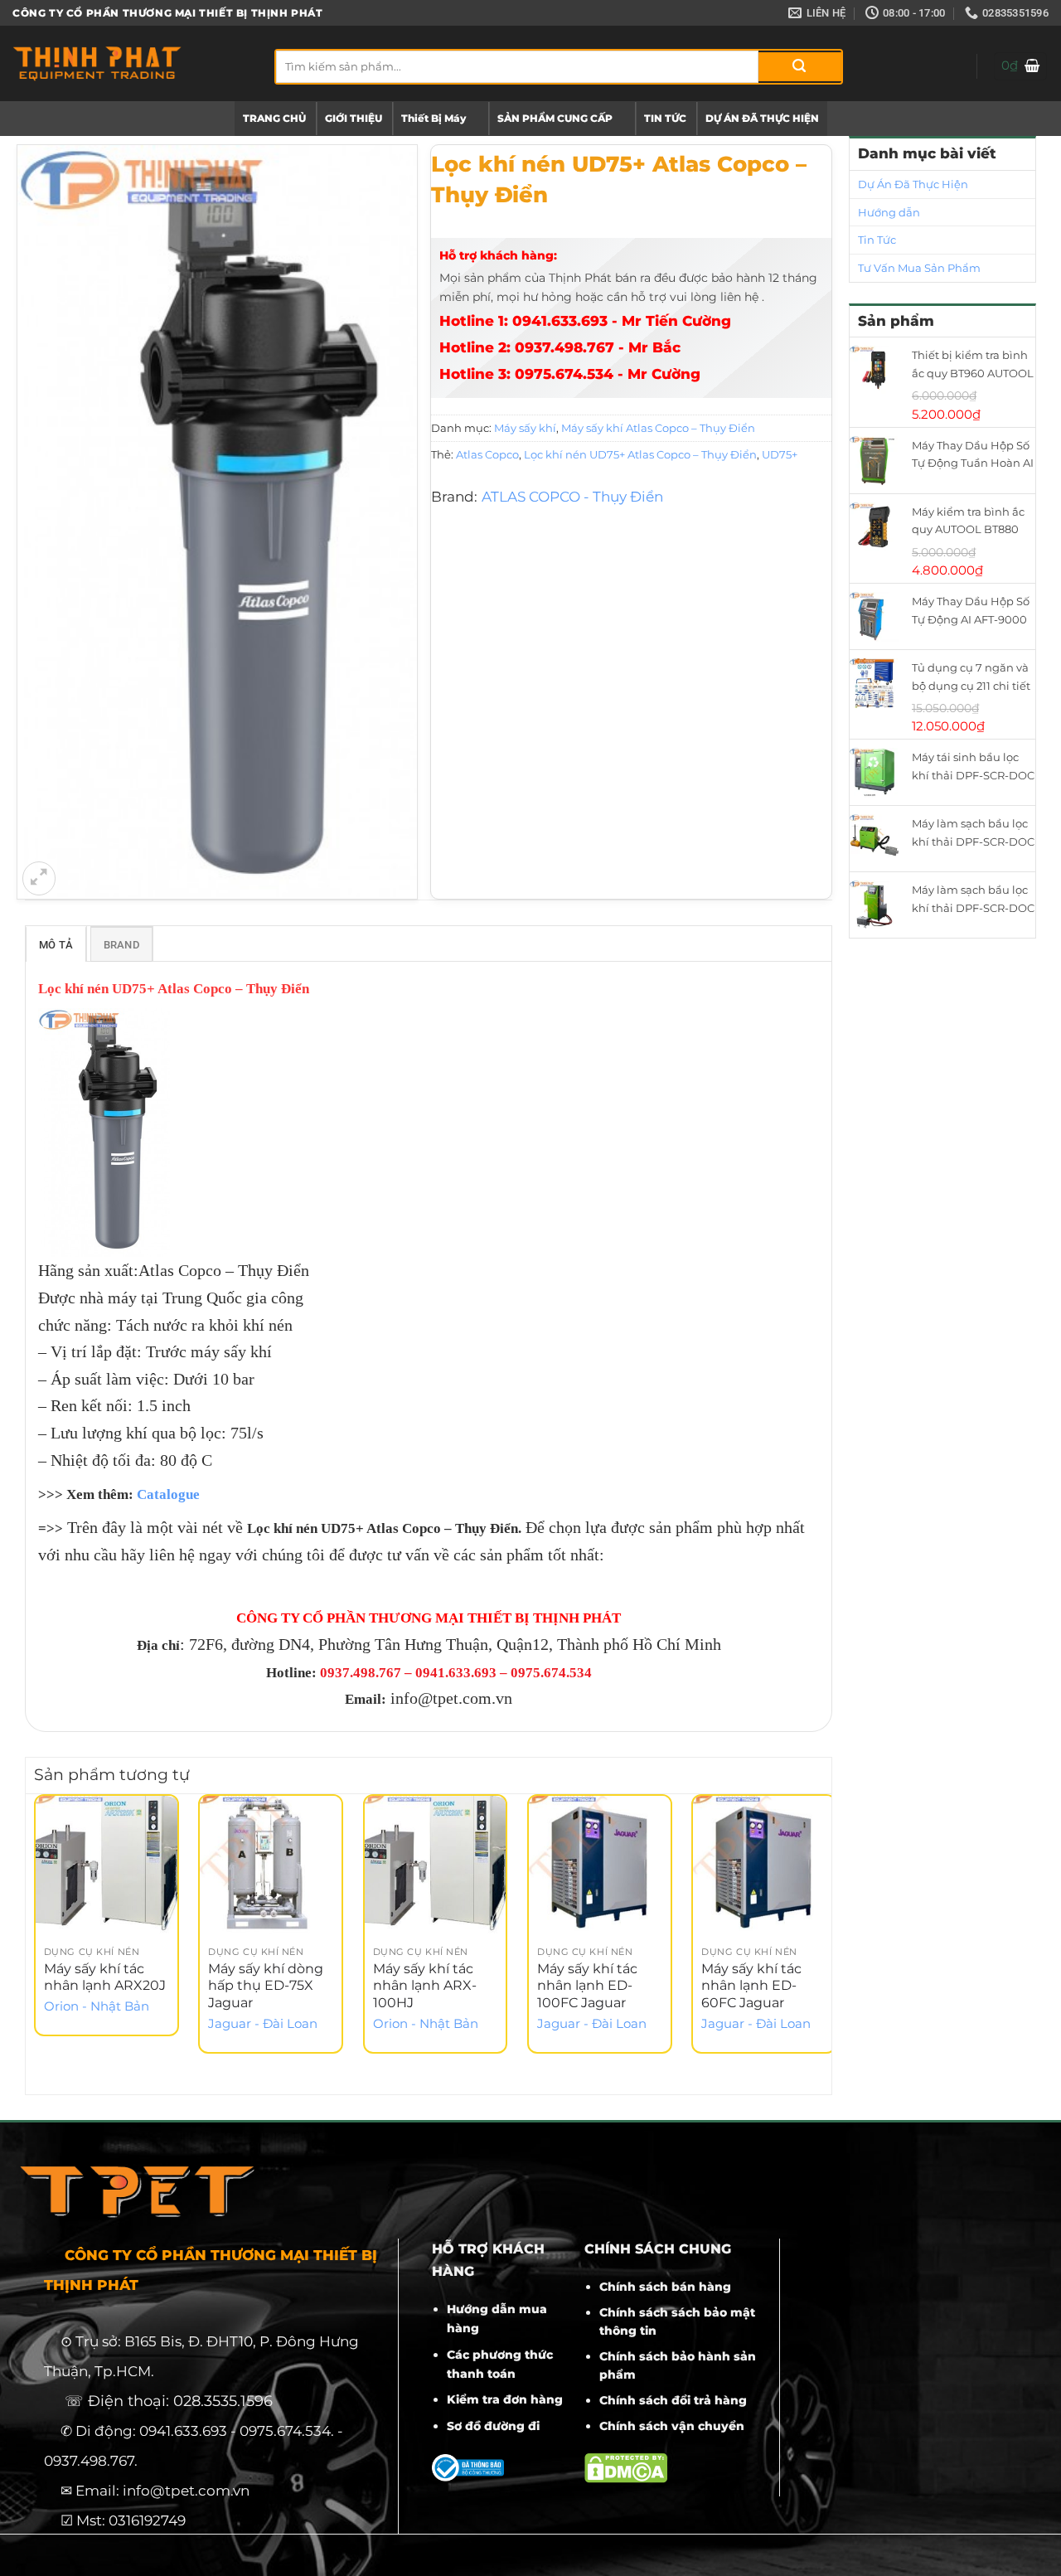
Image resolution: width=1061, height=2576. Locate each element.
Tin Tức (877, 240)
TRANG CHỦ (274, 118)
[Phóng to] (39, 878)
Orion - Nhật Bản (97, 2006)
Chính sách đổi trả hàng (673, 2400)
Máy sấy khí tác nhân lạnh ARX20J (105, 1977)
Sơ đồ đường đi (493, 2426)
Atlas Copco (487, 454)
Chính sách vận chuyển (672, 2426)
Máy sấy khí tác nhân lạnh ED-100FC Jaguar (587, 1986)
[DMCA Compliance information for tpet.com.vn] (626, 2467)
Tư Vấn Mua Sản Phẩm (919, 268)
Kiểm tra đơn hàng (505, 2399)
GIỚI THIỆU (354, 118)
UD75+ (780, 454)
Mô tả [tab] (56, 945)
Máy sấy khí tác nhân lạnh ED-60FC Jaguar (751, 1986)
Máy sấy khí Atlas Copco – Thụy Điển (658, 428)
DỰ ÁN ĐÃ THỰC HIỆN (762, 118)
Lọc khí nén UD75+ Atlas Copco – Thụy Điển (640, 454)
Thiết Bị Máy (434, 118)
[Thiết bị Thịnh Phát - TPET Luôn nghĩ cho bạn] (131, 63)
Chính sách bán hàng (665, 2287)
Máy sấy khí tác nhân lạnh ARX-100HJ (425, 1986)
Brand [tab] (121, 945)
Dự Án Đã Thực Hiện (913, 184)
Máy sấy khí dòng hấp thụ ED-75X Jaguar (266, 1986)
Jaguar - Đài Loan (263, 2024)
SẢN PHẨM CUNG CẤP (555, 118)
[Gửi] (800, 67)
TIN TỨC (665, 118)
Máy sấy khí (525, 428)
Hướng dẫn (889, 212)
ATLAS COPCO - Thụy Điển (572, 497)
